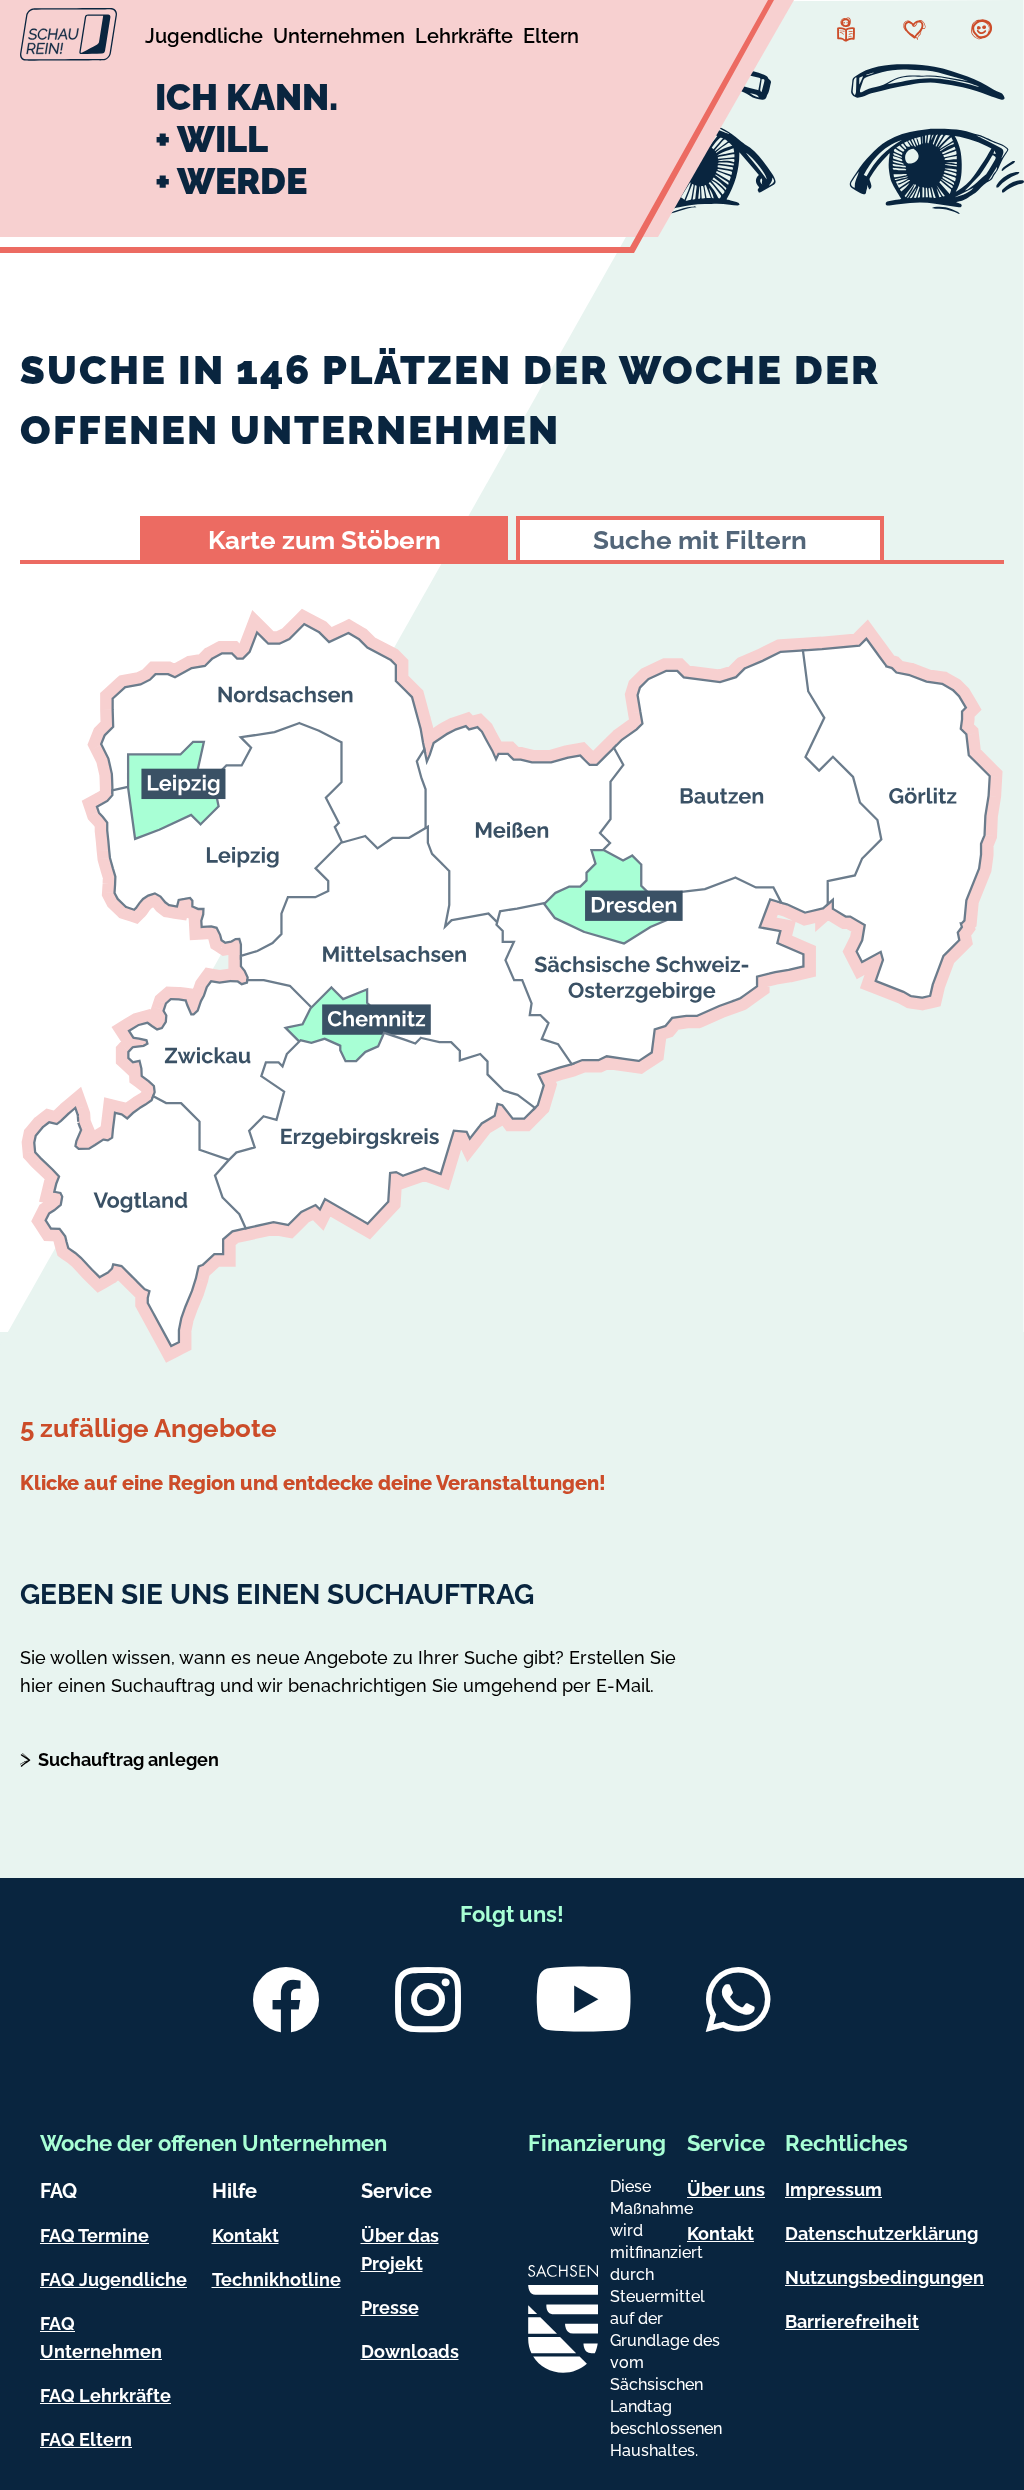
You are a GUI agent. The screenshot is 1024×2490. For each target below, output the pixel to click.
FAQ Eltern (86, 2439)
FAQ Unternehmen (101, 2337)
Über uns (726, 2189)
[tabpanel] (512, 1033)
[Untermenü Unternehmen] (339, 39)
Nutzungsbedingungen (884, 2277)
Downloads (410, 2351)
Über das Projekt (400, 2249)
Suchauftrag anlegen (128, 1759)
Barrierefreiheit (852, 2321)
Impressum (833, 2189)
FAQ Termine (94, 2235)
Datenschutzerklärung (881, 2233)
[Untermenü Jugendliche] (204, 39)
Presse (390, 2307)
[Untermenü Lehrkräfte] (464, 39)
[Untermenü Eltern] (551, 39)
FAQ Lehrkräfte (105, 2395)
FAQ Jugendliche (113, 2279)
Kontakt (245, 2235)
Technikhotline (276, 2279)
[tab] (324, 538)
